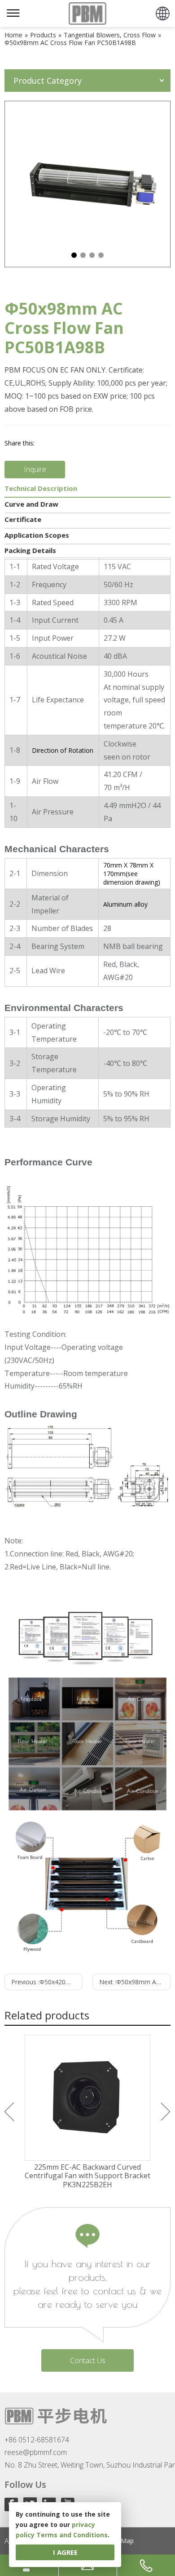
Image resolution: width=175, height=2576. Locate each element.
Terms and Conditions (72, 2535)
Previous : (47, 1982)
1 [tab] (74, 255)
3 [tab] (92, 255)
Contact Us (88, 2360)
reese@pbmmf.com (36, 2452)
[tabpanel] (87, 184)
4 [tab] (101, 255)
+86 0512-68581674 (37, 2440)
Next (166, 2112)
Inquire (35, 469)
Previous (9, 2112)
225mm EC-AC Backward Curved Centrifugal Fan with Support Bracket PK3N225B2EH (87, 2176)
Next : (135, 1982)
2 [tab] (83, 255)
